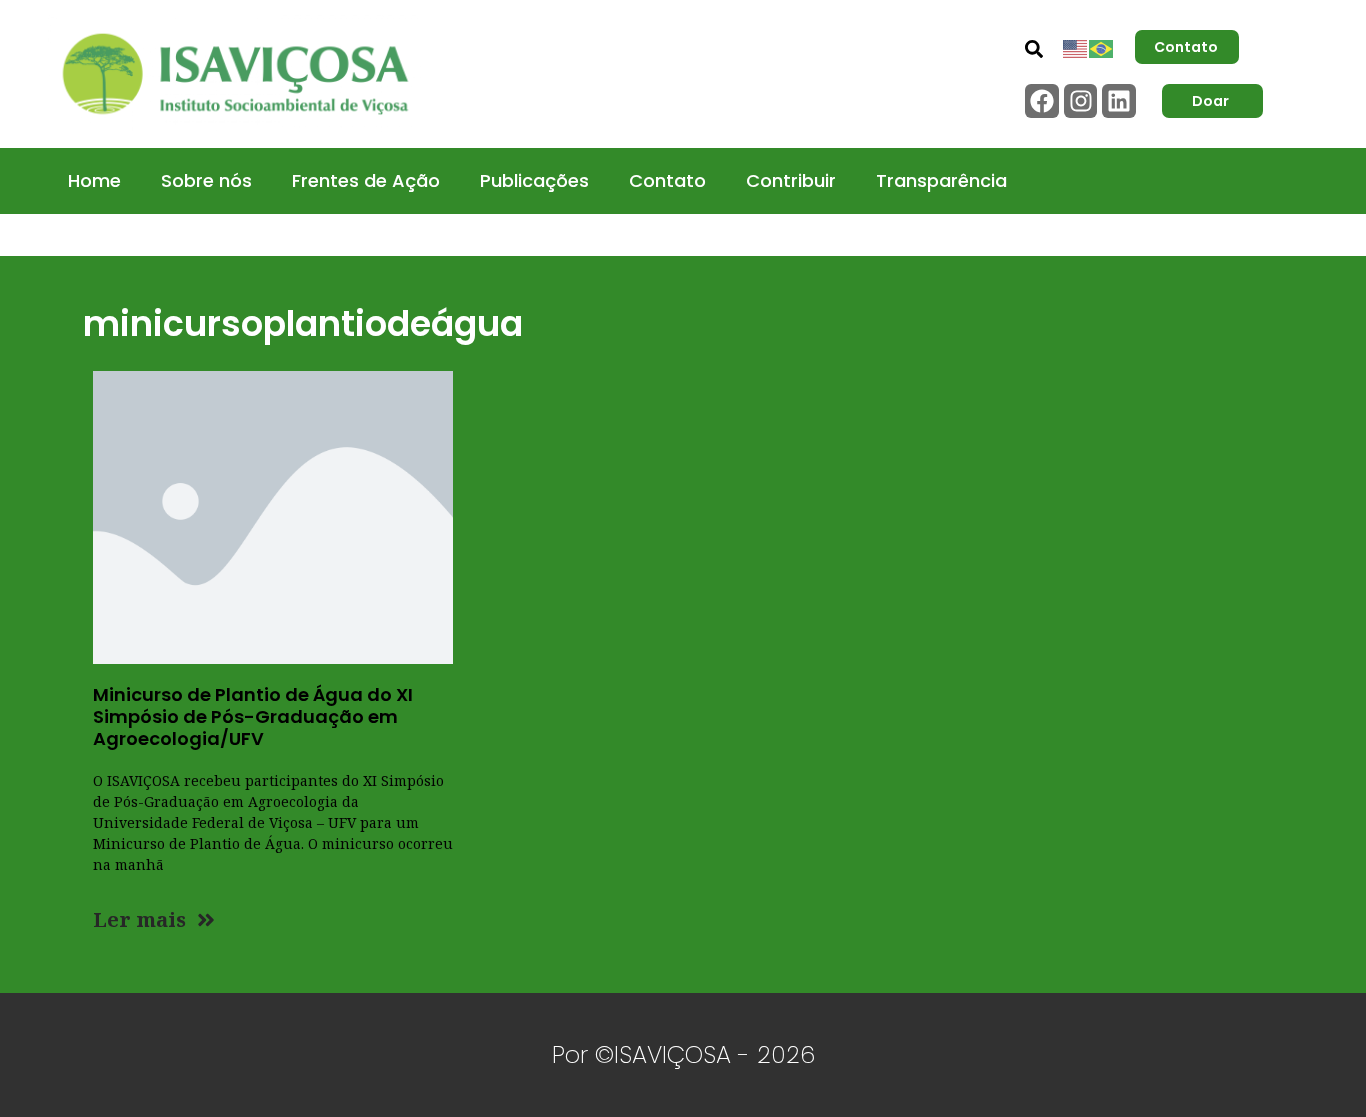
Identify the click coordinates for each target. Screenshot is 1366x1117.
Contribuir (791, 180)
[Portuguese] (1102, 47)
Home (94, 180)
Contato (667, 180)
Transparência (941, 180)
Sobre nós (206, 180)
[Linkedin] (1119, 101)
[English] (1076, 47)
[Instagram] (1081, 101)
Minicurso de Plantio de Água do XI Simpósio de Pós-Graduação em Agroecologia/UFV (253, 716)
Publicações (534, 180)
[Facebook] (1042, 101)
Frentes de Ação (366, 180)
